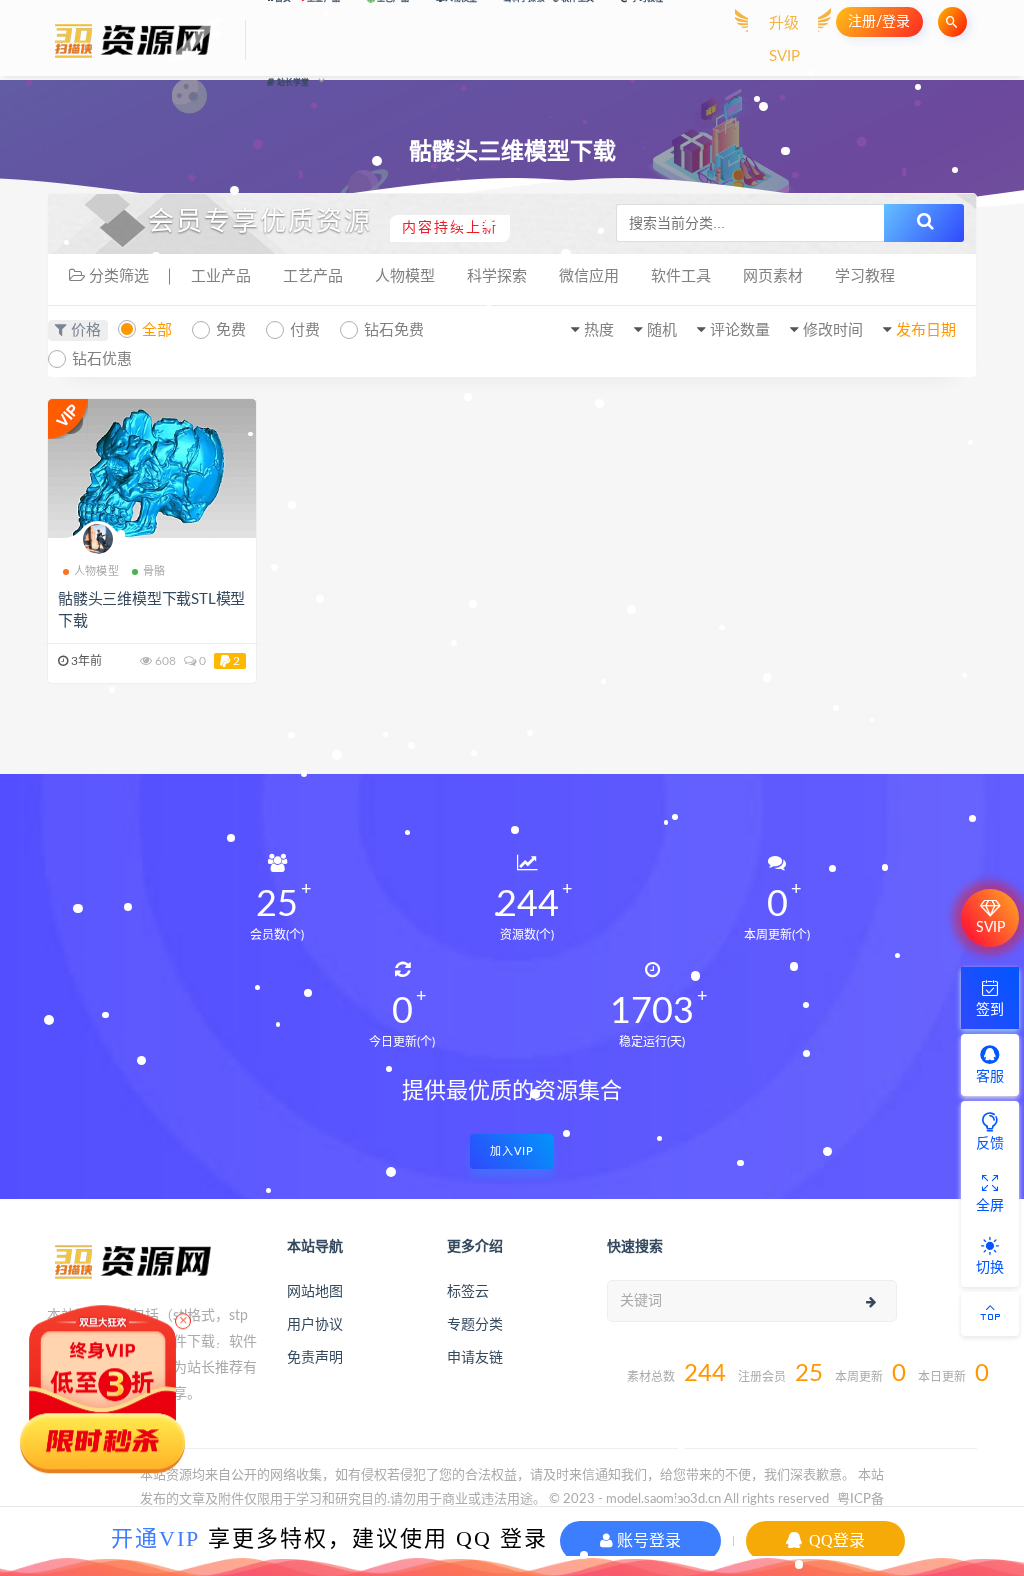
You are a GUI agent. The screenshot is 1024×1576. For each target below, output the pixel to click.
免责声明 (315, 1358)
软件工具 (681, 276)
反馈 (990, 1144)
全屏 (990, 1206)
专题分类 (475, 1325)
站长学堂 (292, 83)
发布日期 (926, 330)
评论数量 (740, 330)
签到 (990, 1010)
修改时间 (833, 330)
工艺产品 (313, 276)
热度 (599, 330)
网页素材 (773, 276)
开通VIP (155, 1538)
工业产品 (221, 276)
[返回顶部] (990, 1314)
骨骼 (154, 571)
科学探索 (497, 276)
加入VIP (512, 1151)
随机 (662, 330)
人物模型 (405, 276)
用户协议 (315, 1325)
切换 (990, 1268)
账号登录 (647, 1540)
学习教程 (865, 276)
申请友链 (475, 1358)
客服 (990, 1077)
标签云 (468, 1292)
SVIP (990, 928)
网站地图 (315, 1292)
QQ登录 (835, 1540)
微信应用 (589, 276)
